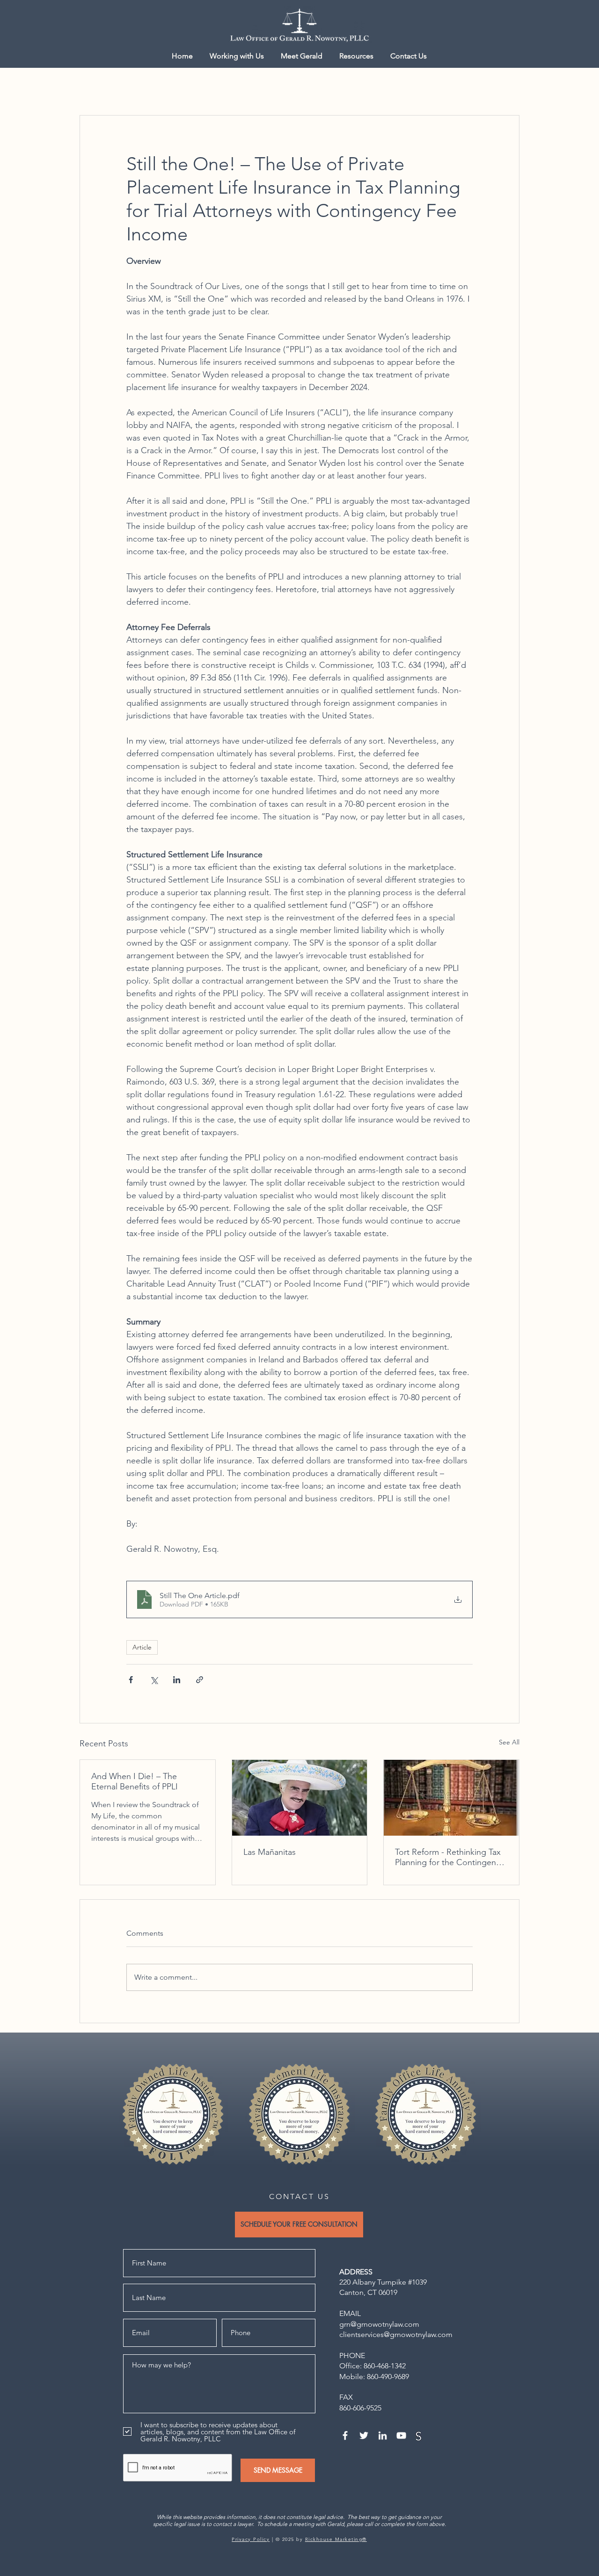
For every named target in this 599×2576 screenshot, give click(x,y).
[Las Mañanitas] (300, 1798)
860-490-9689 (388, 2377)
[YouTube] (401, 2435)
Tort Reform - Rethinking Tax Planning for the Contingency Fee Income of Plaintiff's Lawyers (449, 1857)
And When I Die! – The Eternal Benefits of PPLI (135, 1781)
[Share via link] (200, 1680)
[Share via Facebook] (131, 1680)
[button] (356, 56)
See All (509, 1742)
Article (142, 1647)
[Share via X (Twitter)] (154, 1680)
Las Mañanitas (270, 1852)
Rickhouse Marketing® (336, 2539)
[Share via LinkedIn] (177, 1680)
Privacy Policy (251, 2539)
